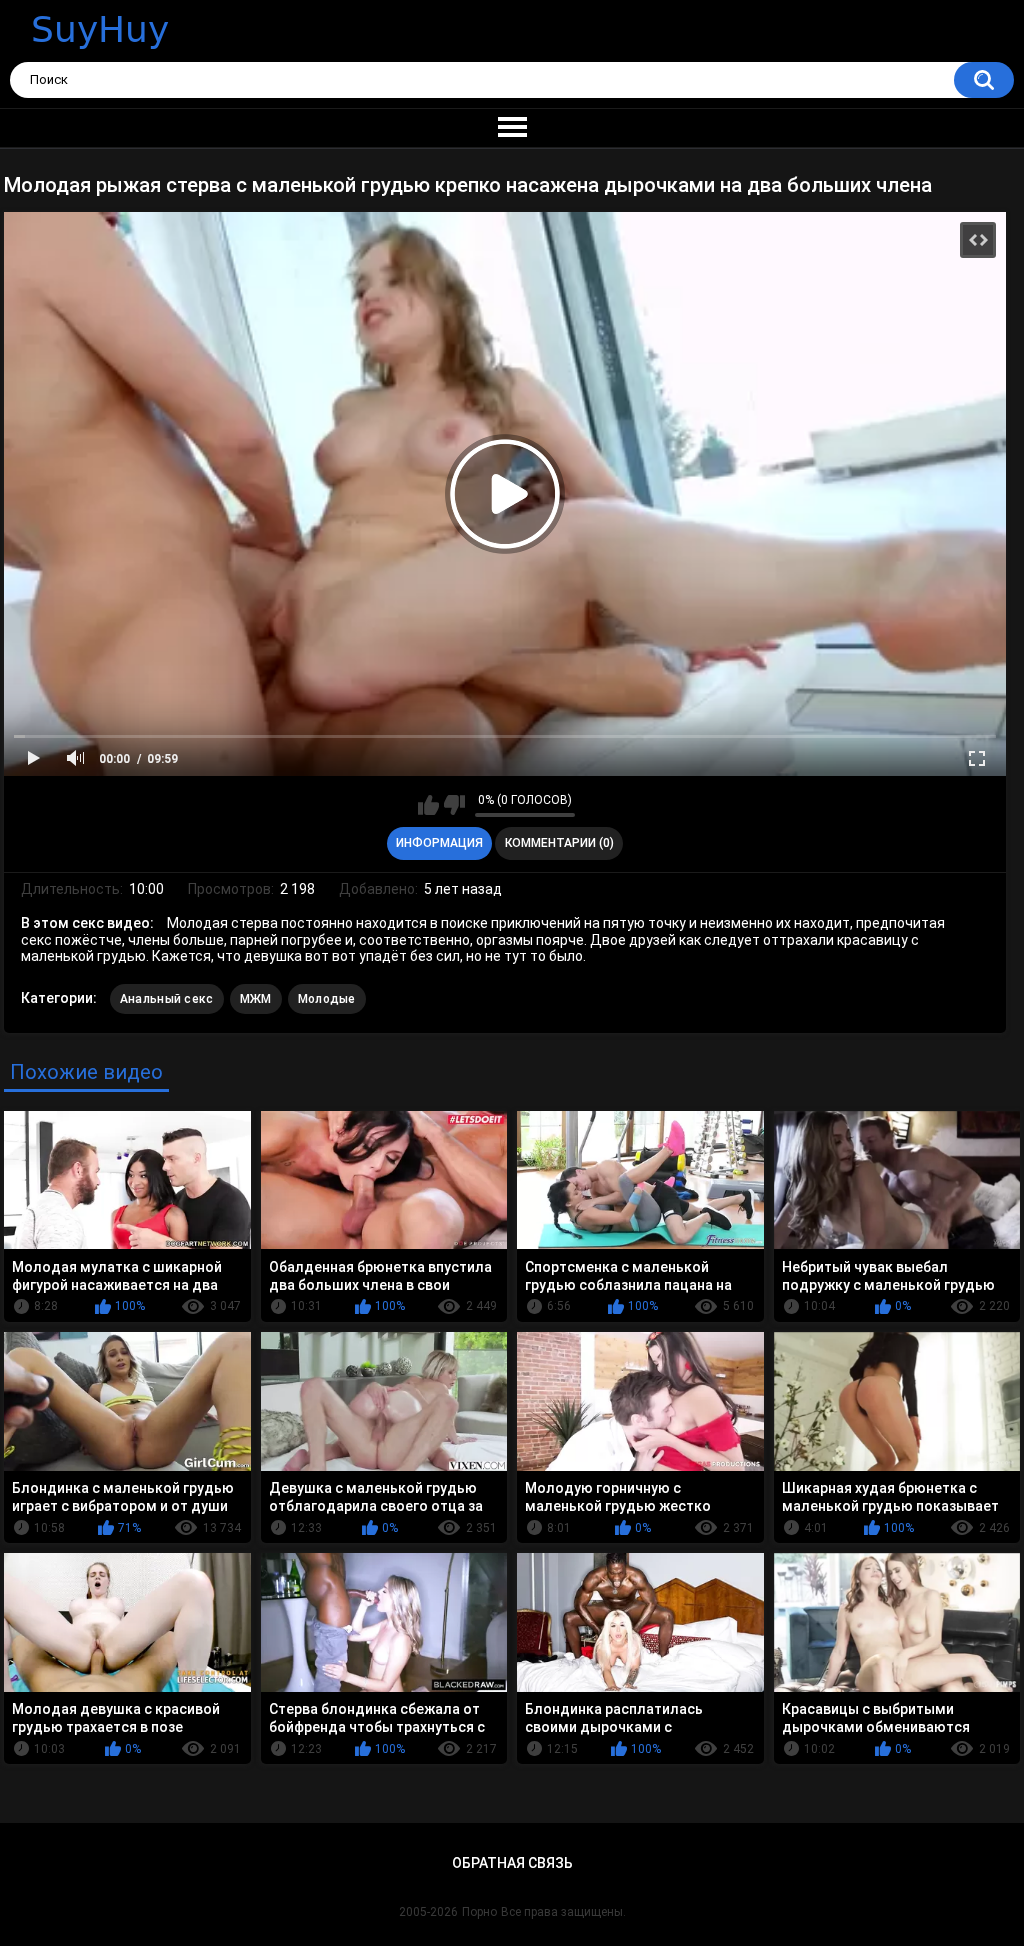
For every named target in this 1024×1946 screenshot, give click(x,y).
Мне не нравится (454, 805)
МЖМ (256, 999)
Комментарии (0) (559, 843)
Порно (479, 1912)
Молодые (327, 999)
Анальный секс (167, 999)
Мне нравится (428, 805)
